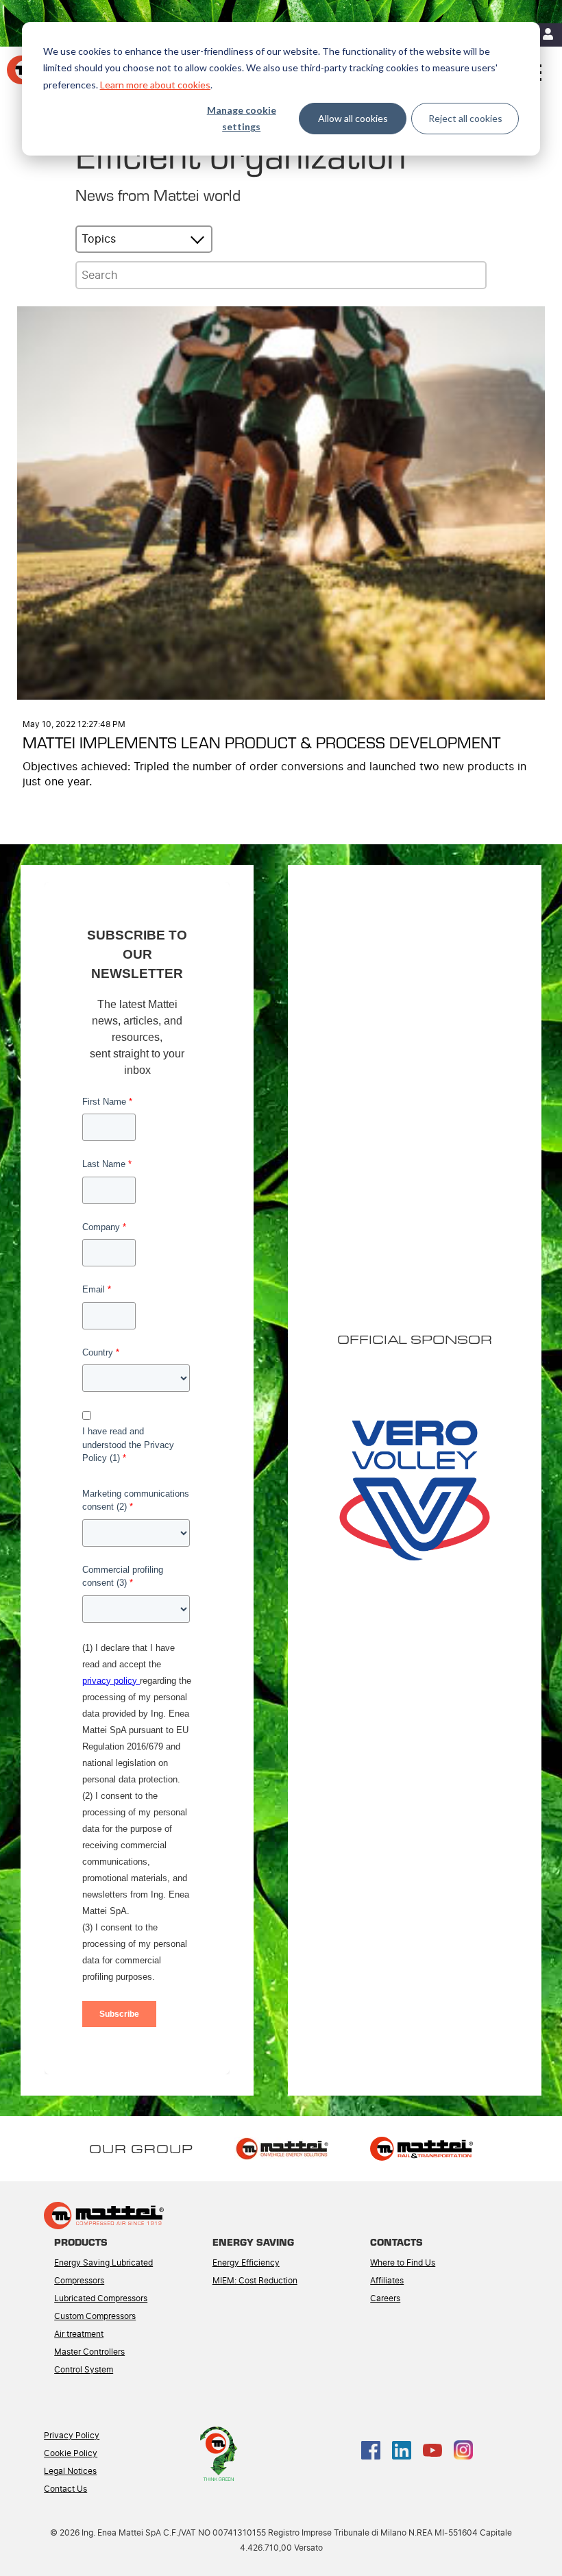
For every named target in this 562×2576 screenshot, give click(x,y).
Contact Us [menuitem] (65, 2489)
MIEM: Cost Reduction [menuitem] (255, 2281)
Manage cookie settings (242, 119)
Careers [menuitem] (385, 2298)
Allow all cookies (353, 118)
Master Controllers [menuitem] (89, 2352)
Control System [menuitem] (84, 2370)
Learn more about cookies (155, 85)
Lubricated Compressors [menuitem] (101, 2298)
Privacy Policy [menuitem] (72, 2436)
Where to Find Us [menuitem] (403, 2263)
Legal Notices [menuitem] (70, 2471)
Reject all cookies (465, 118)
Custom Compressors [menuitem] (95, 2316)
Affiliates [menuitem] (387, 2281)
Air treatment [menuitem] (79, 2334)
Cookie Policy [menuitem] (71, 2453)
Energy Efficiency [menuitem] (246, 2263)
